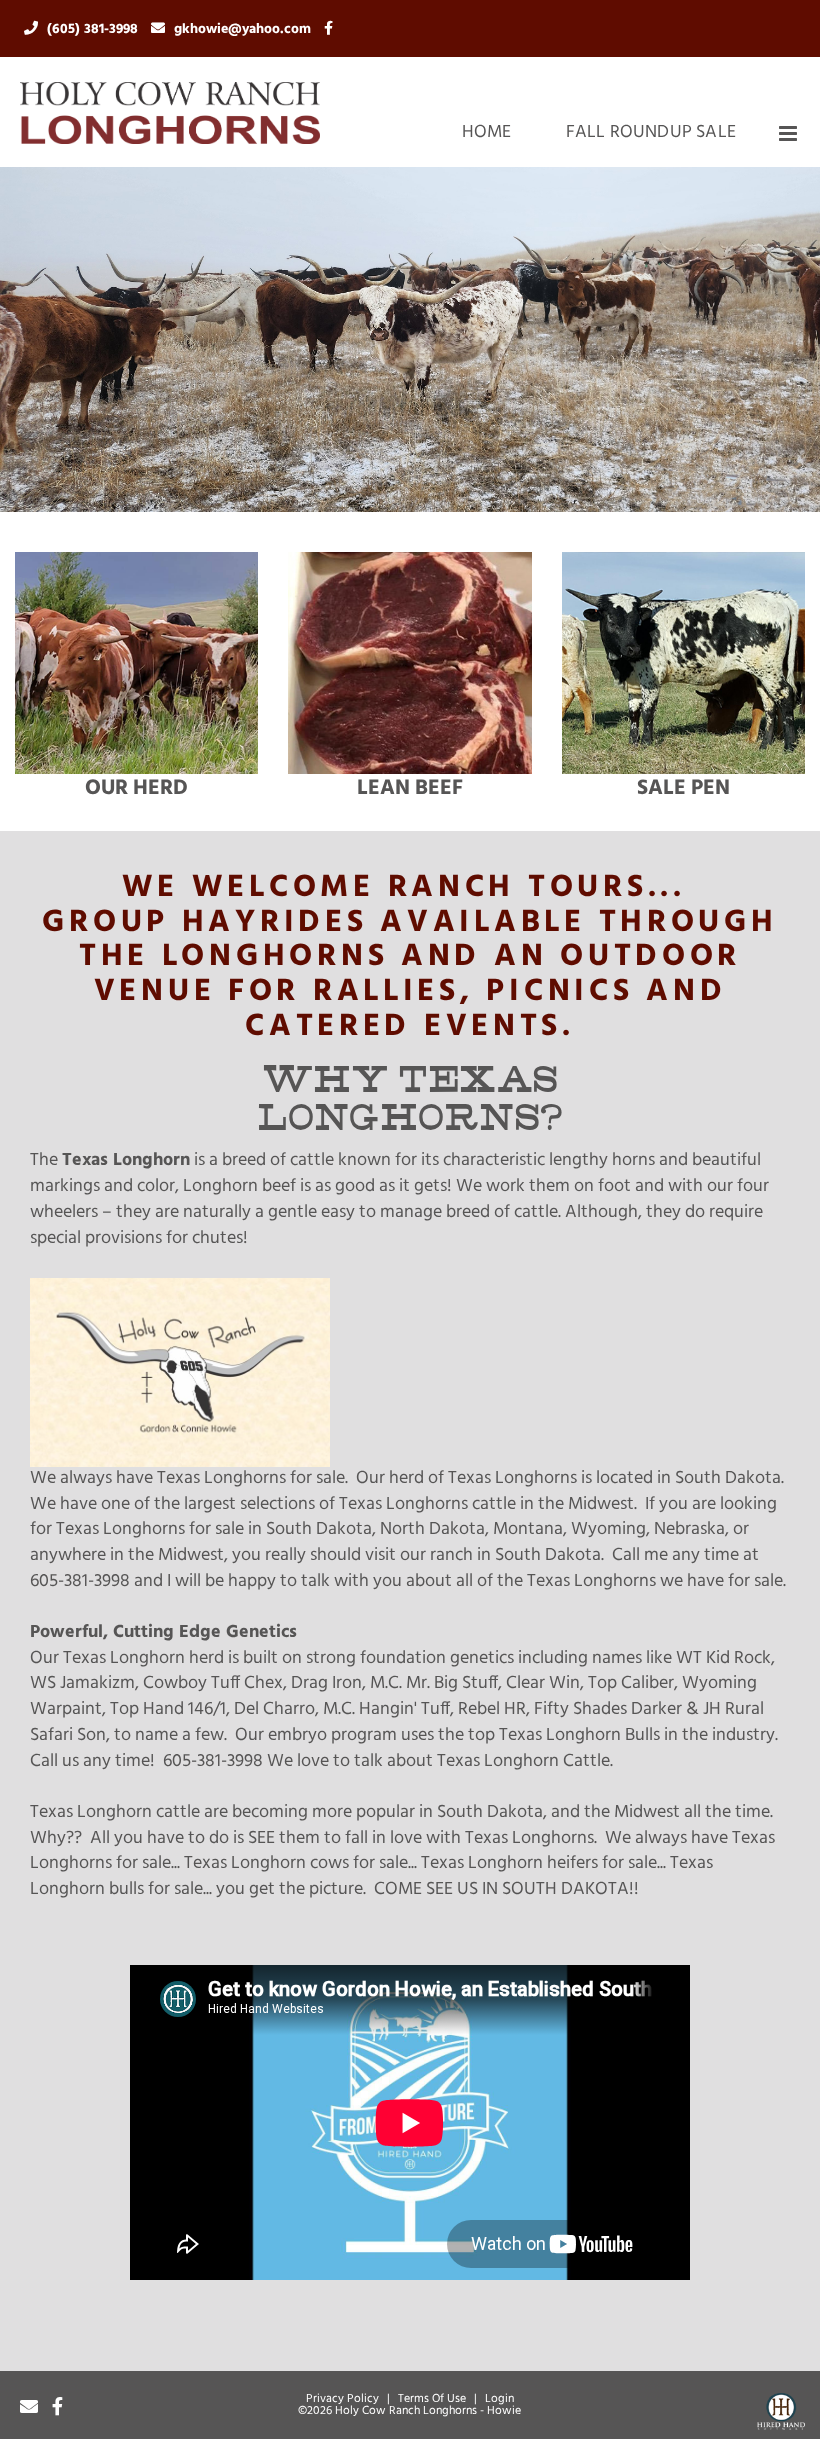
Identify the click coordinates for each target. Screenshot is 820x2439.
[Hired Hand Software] (781, 2415)
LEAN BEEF (410, 788)
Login (499, 2399)
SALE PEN (683, 788)
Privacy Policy (342, 2399)
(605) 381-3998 (94, 29)
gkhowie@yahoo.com (244, 29)
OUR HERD (136, 788)
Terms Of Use (432, 2399)
